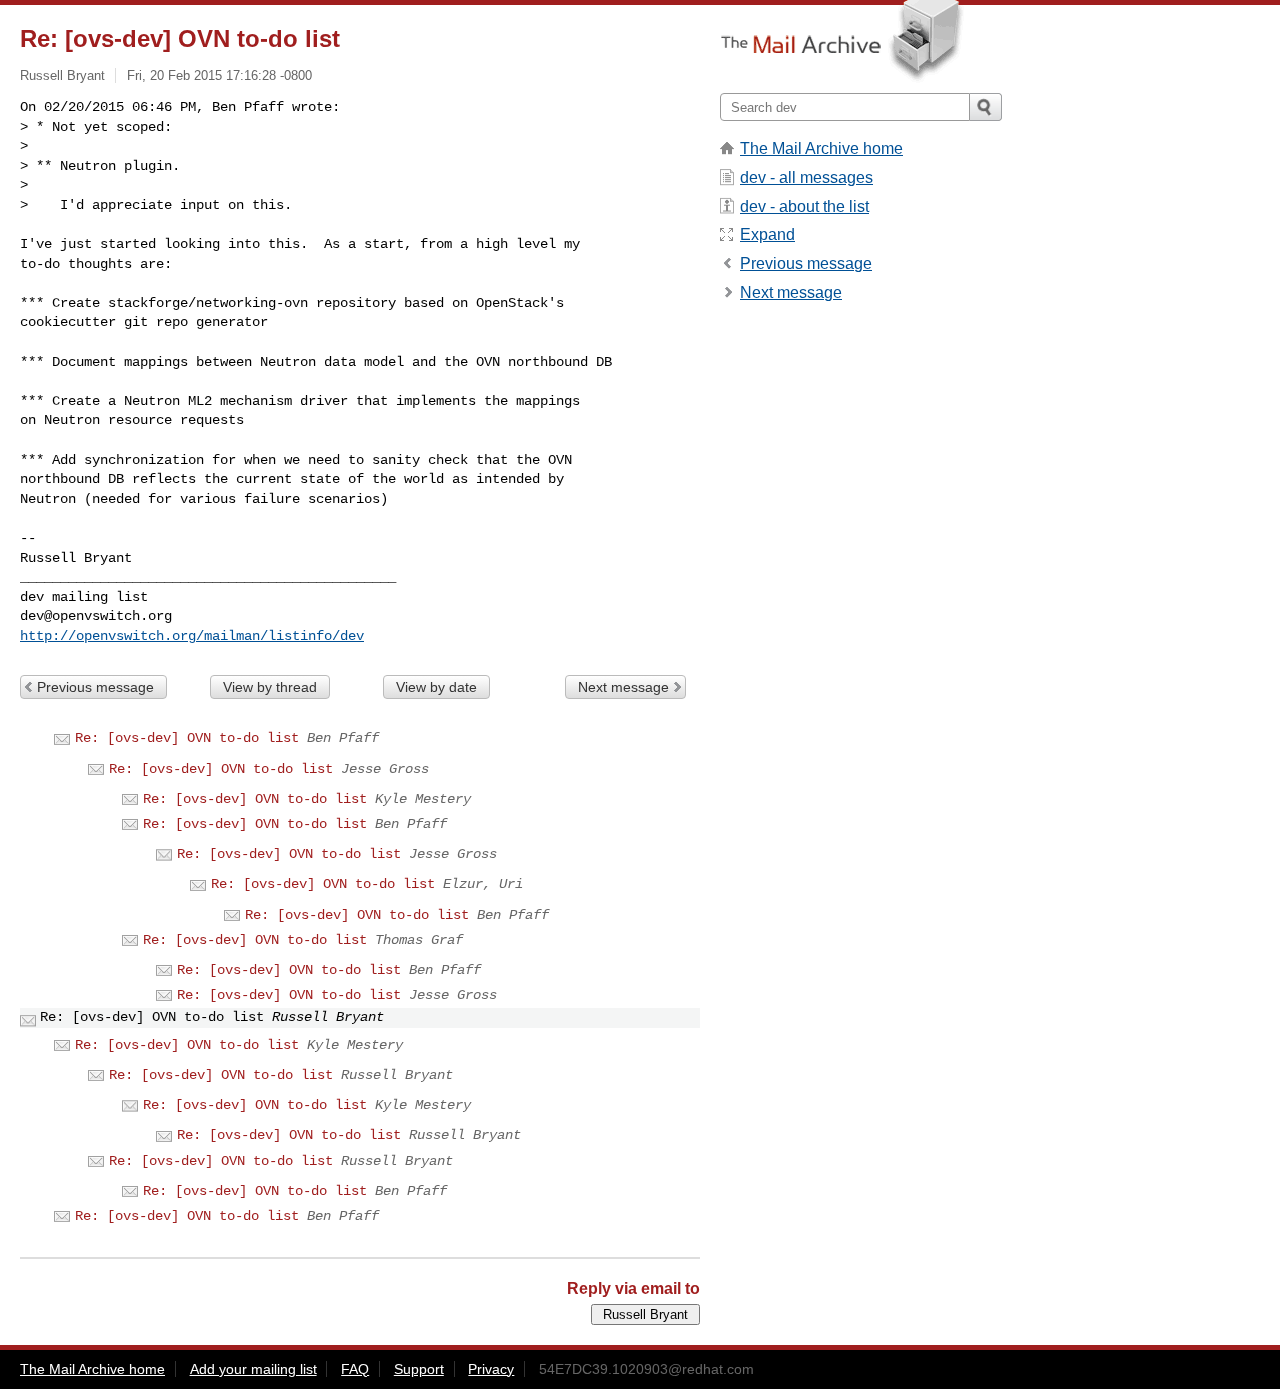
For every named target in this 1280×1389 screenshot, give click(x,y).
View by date (436, 687)
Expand (767, 234)
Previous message (95, 687)
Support (419, 1369)
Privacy (491, 1369)
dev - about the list (804, 206)
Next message (623, 687)
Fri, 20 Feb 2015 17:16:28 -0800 (219, 75)
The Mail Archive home (821, 148)
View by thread (270, 687)
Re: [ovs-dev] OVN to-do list (187, 738)
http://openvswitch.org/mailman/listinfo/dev (192, 636)
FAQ (355, 1369)
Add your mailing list (253, 1369)
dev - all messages (806, 177)
